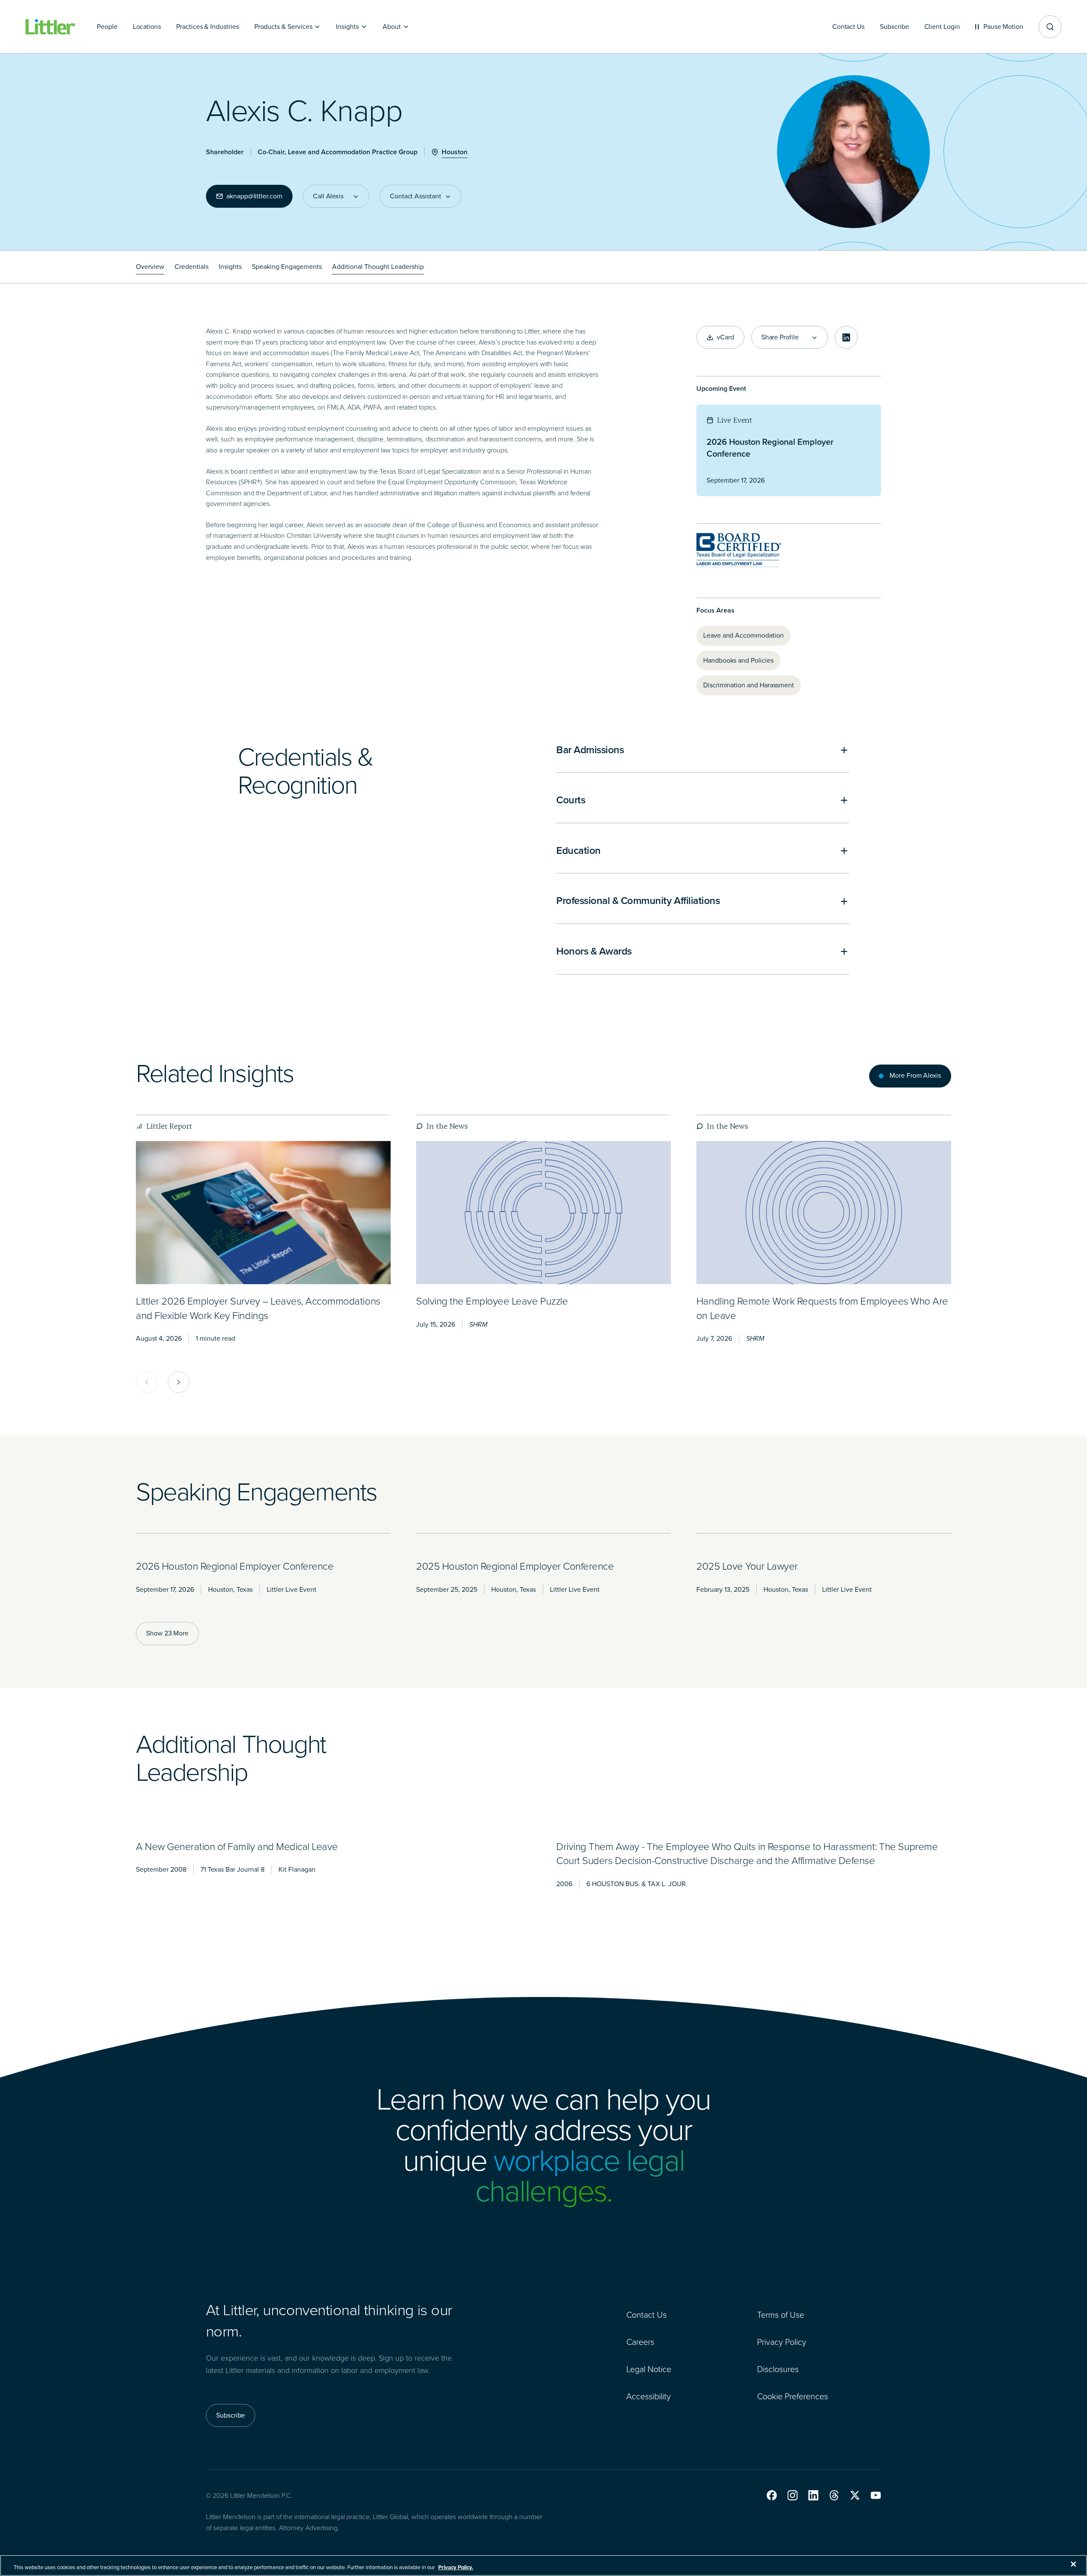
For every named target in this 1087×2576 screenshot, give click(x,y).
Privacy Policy (782, 2342)
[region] (543, 2565)
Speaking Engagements (287, 267)
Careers (640, 2342)
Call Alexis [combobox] (328, 196)
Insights (230, 267)
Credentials (191, 267)
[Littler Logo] (51, 27)
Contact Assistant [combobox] (415, 196)
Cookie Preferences (793, 2396)
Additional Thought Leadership (378, 267)
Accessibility (649, 2396)
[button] (772, 2495)
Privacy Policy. (456, 2567)
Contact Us (646, 2315)
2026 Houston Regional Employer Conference (770, 448)
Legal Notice (649, 2369)
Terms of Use (781, 2315)
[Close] (1073, 2564)
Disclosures (778, 2369)
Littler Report (169, 1126)
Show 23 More (167, 1633)
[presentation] (263, 1213)
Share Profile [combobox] (780, 337)
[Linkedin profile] (846, 337)
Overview (150, 267)
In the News (447, 1126)
